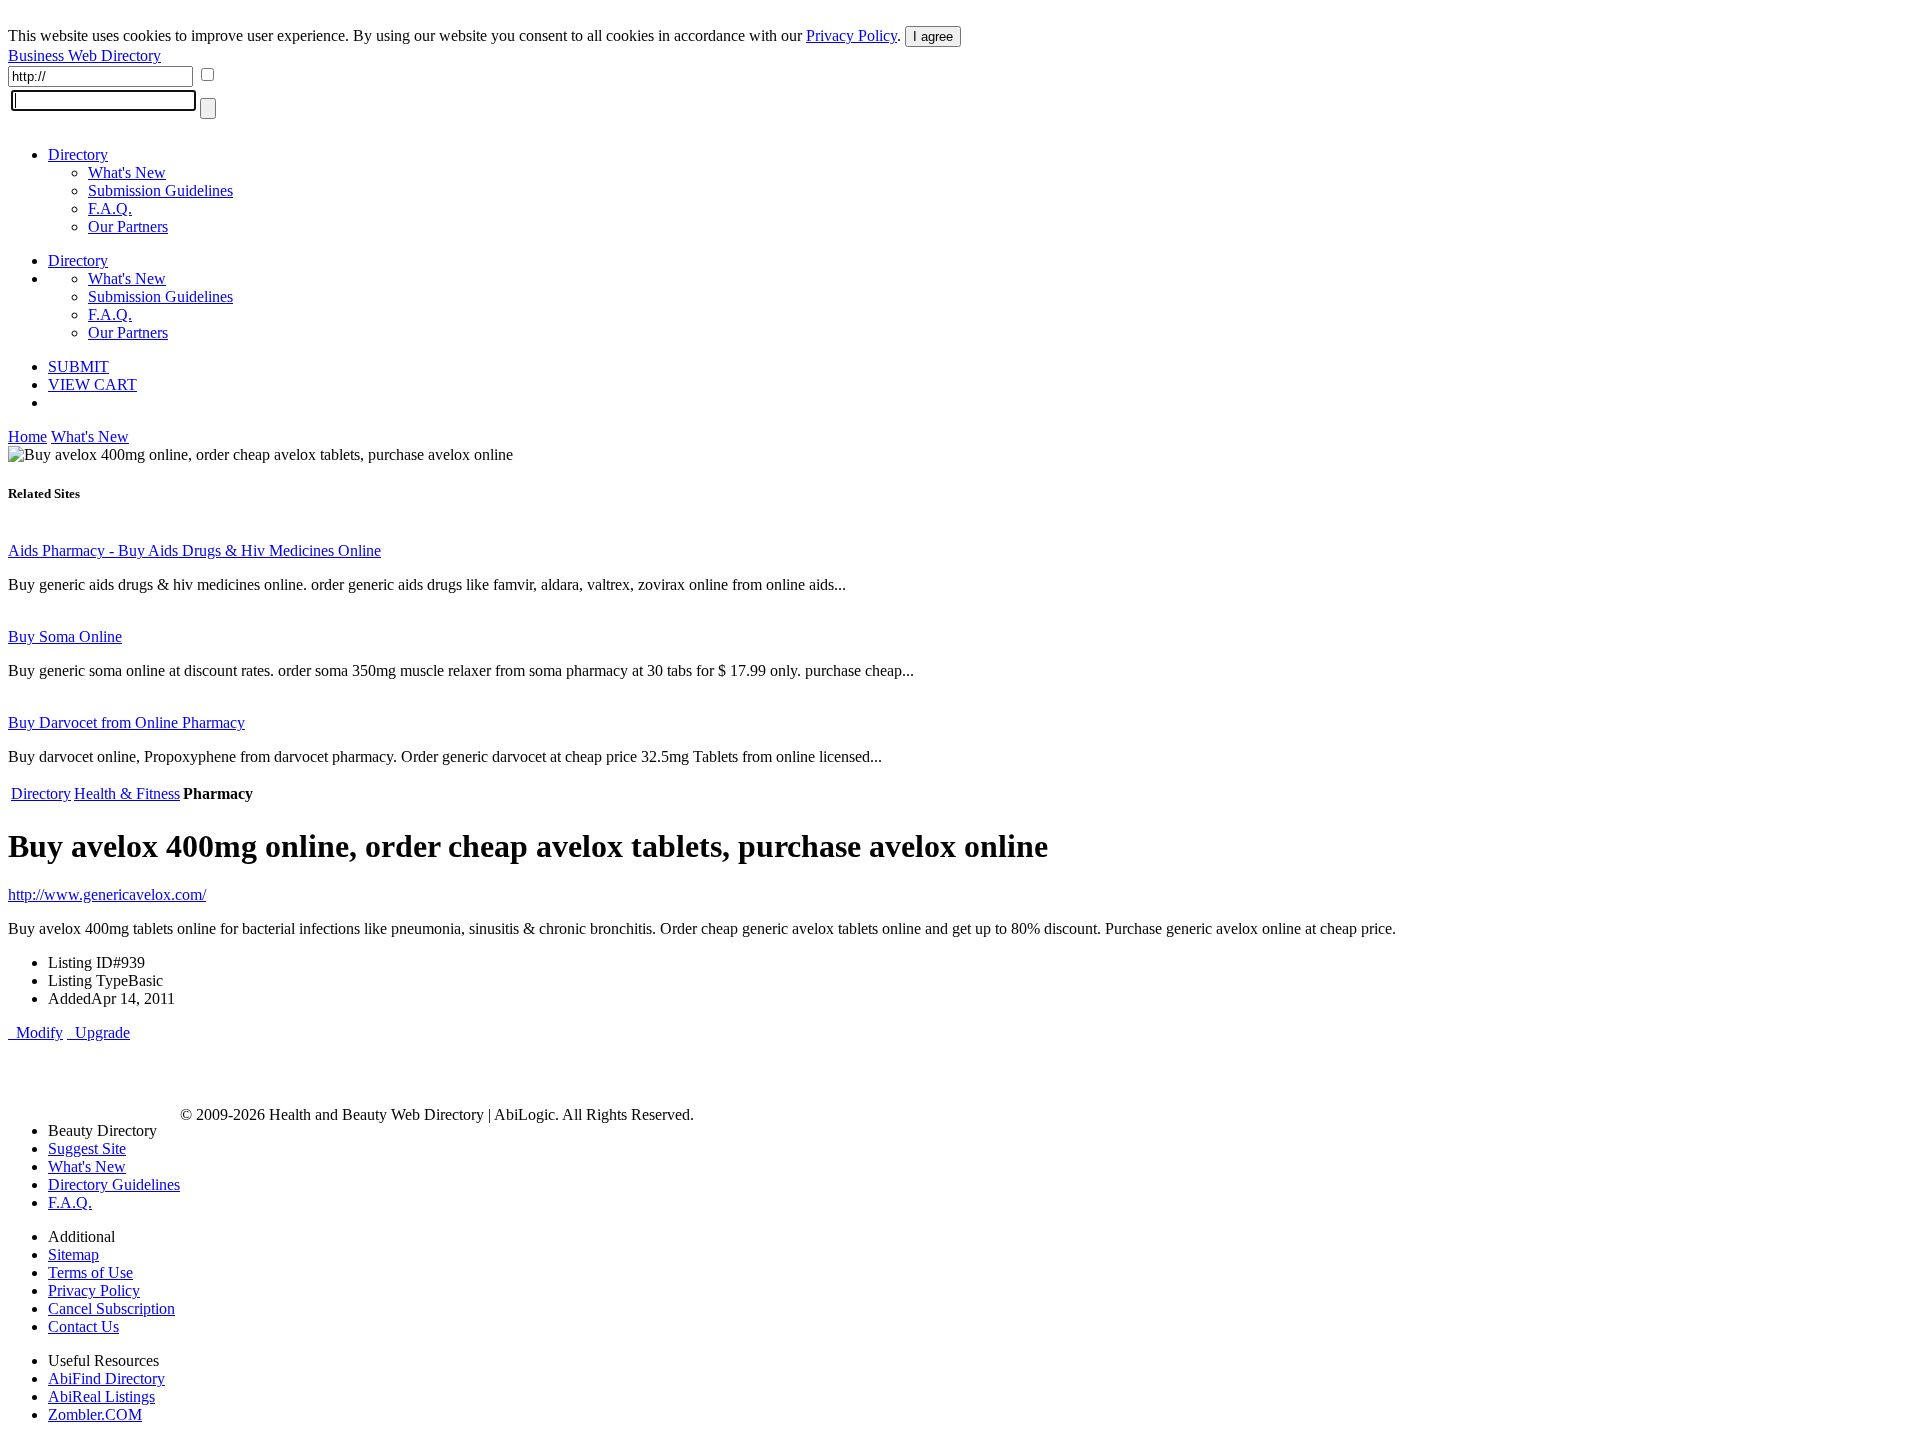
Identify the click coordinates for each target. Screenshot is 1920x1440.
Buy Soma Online (65, 636)
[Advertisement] (242, 1072)
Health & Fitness (127, 793)
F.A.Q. (110, 208)
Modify (35, 1032)
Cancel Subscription (111, 1308)
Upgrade (98, 1032)
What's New (127, 172)
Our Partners (128, 226)
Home (27, 436)
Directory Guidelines (114, 1184)
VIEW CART (92, 384)
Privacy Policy (851, 35)
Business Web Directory (84, 55)
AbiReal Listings (101, 1396)
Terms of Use (90, 1272)
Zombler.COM (95, 1414)
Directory (78, 154)
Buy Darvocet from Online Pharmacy (126, 722)
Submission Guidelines (160, 190)
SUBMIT (78, 366)
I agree (933, 36)
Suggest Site (87, 1148)
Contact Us (83, 1326)
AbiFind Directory (106, 1378)
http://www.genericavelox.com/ (107, 894)
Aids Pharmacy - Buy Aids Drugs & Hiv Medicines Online (194, 550)
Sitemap (73, 1254)
